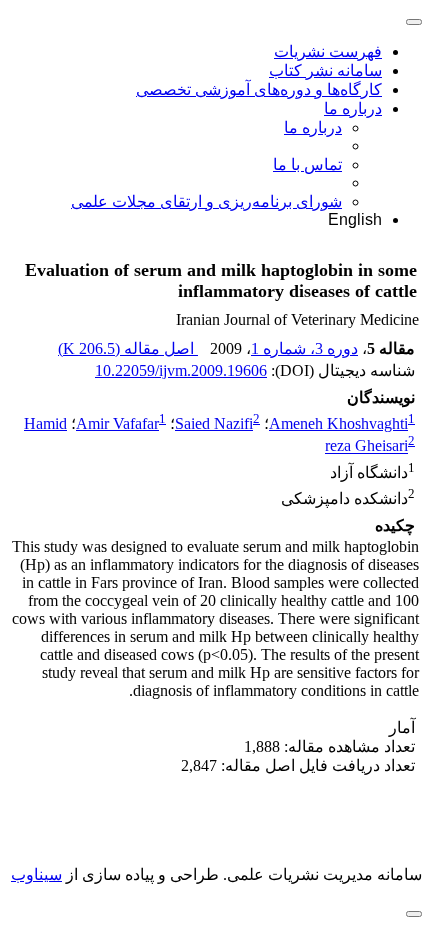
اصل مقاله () (128, 348)
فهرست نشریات (328, 51)
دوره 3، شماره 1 (304, 348)
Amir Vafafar (117, 423)
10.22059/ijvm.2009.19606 (181, 370)
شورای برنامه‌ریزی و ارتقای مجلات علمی (206, 201)
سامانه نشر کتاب (325, 70)
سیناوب (36, 874)
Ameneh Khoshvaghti (338, 423)
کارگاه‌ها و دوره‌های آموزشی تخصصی (259, 89)
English (355, 219)
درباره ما (353, 108)
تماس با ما (307, 164)
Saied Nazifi (214, 423)
